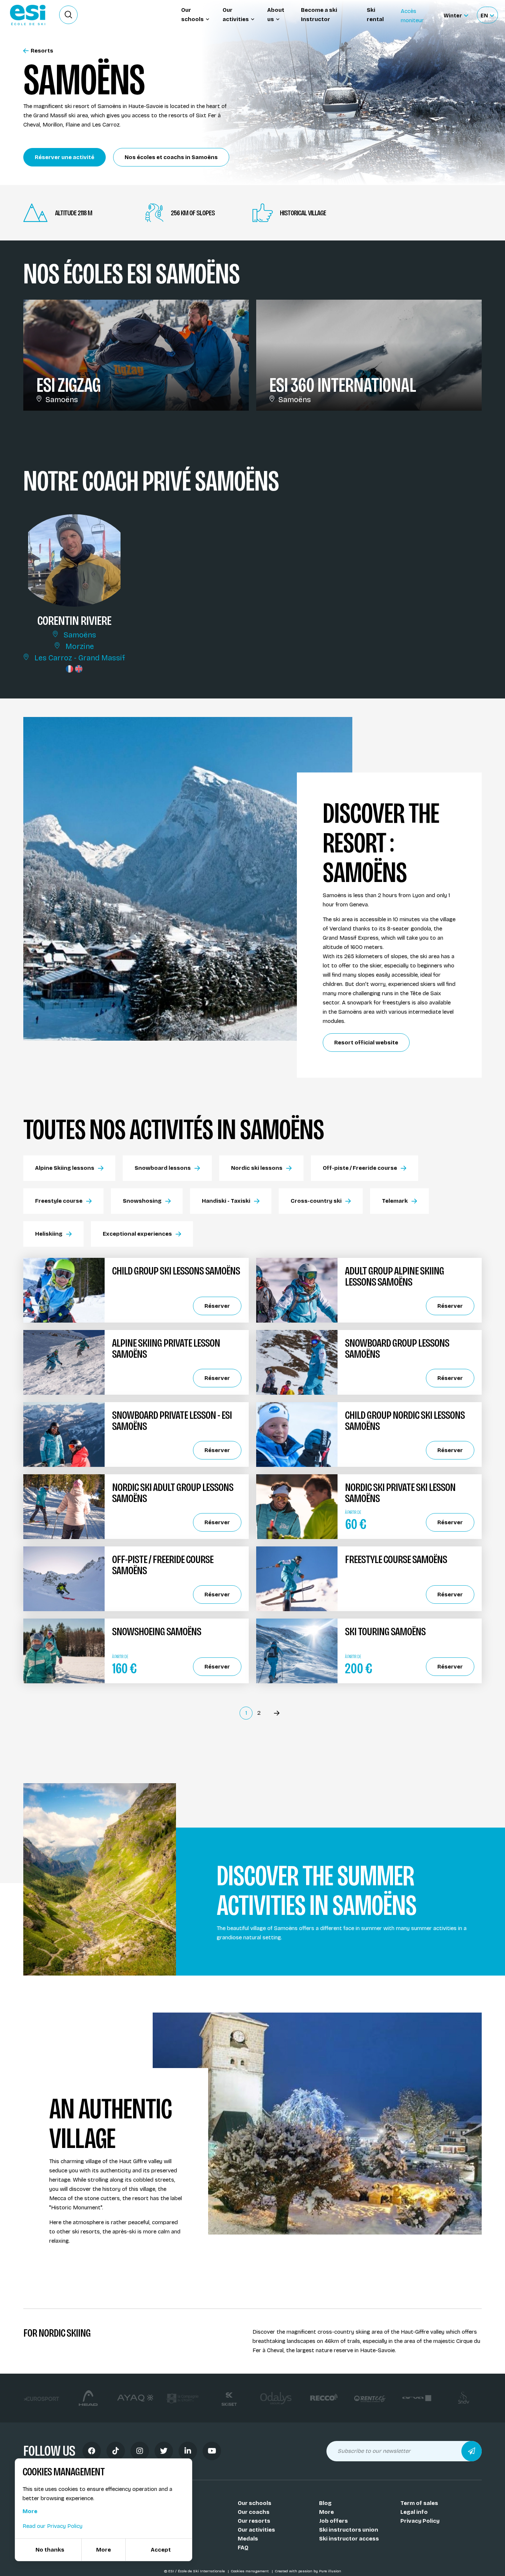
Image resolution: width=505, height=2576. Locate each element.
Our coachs (254, 2512)
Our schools (255, 2503)
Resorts (42, 51)
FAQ (243, 2548)
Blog (325, 2503)
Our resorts (254, 2521)
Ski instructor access (349, 2539)
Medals (248, 2539)
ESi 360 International (343, 385)
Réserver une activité (65, 157)
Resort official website (366, 1043)
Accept (161, 2550)
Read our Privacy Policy (52, 2526)
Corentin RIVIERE (74, 620)
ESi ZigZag (68, 385)
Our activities (256, 2530)
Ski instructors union (349, 2530)
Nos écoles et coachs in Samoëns (171, 157)
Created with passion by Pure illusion (308, 2571)
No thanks (50, 2550)
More (326, 2512)
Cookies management (250, 2571)
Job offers (333, 2521)
